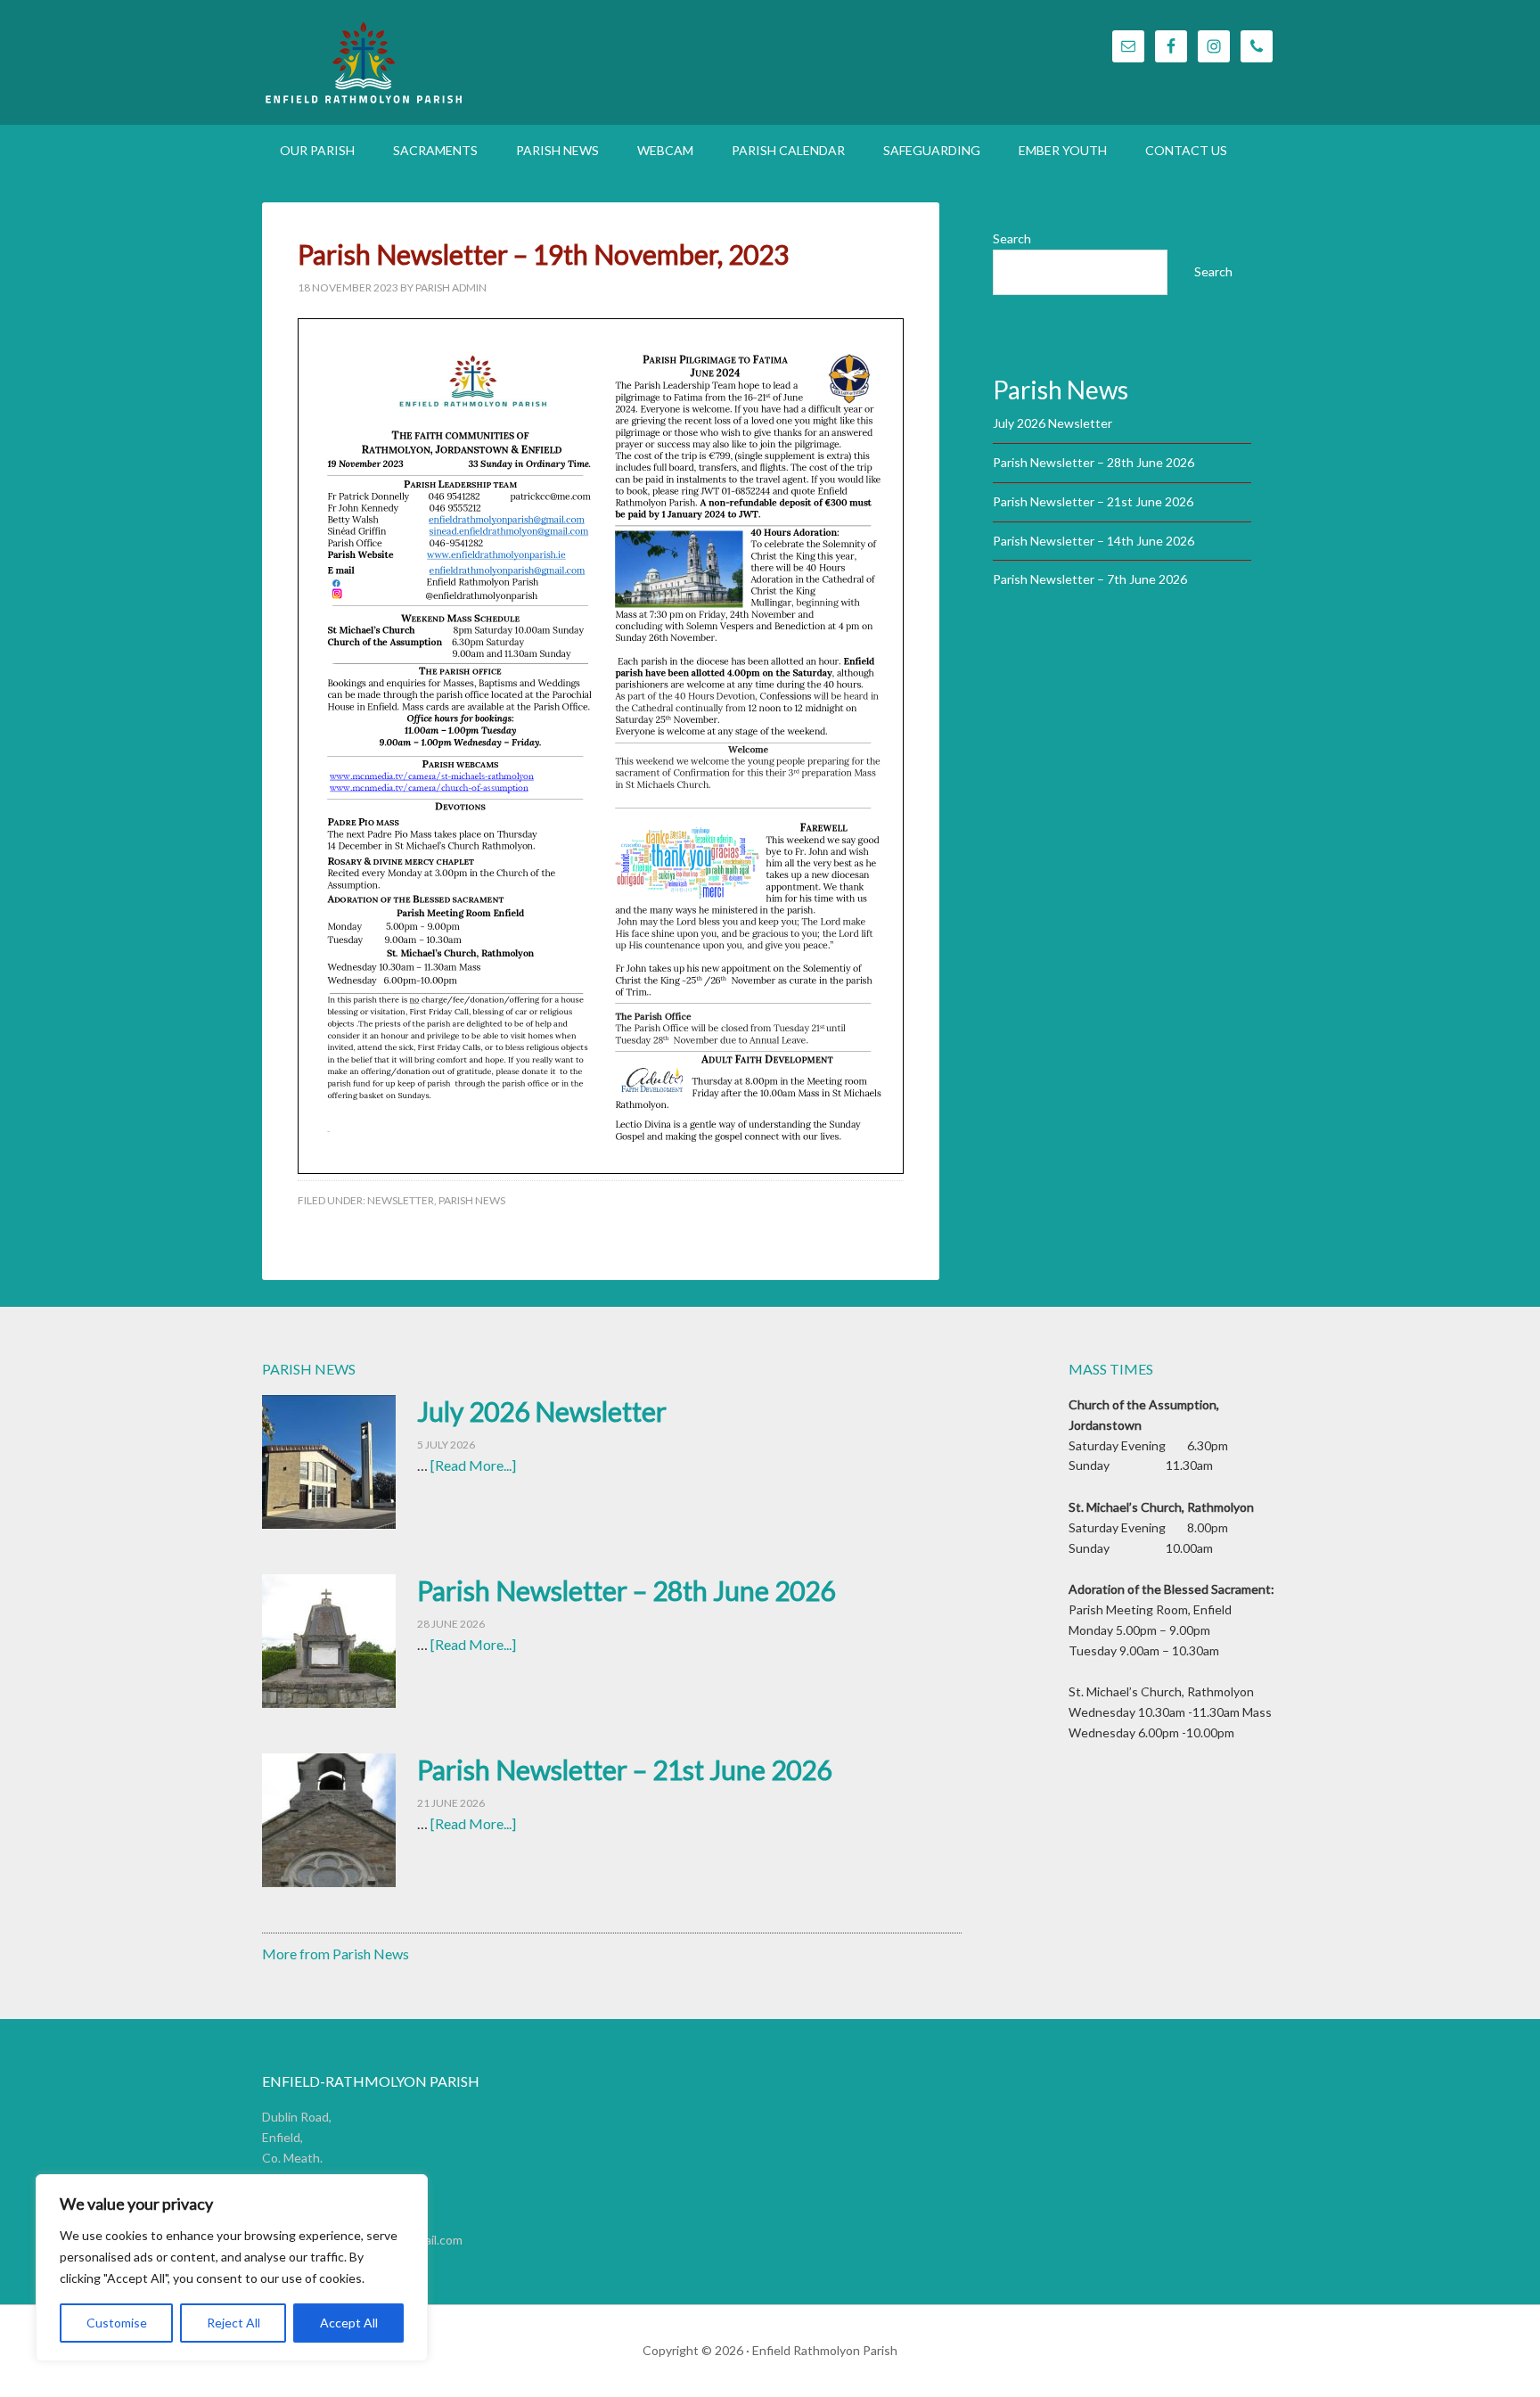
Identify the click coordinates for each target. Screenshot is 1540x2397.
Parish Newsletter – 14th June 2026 (1094, 541)
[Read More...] (473, 1465)
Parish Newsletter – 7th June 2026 (1090, 579)
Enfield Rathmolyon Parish (458, 62)
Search (1012, 238)
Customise (117, 2323)
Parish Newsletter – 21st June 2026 (1093, 501)
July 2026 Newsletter (1053, 423)
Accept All (349, 2323)
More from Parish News (336, 1954)
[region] (232, 2268)
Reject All (233, 2323)
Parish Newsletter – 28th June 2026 (1094, 462)
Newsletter (401, 1200)
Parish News (472, 1200)
